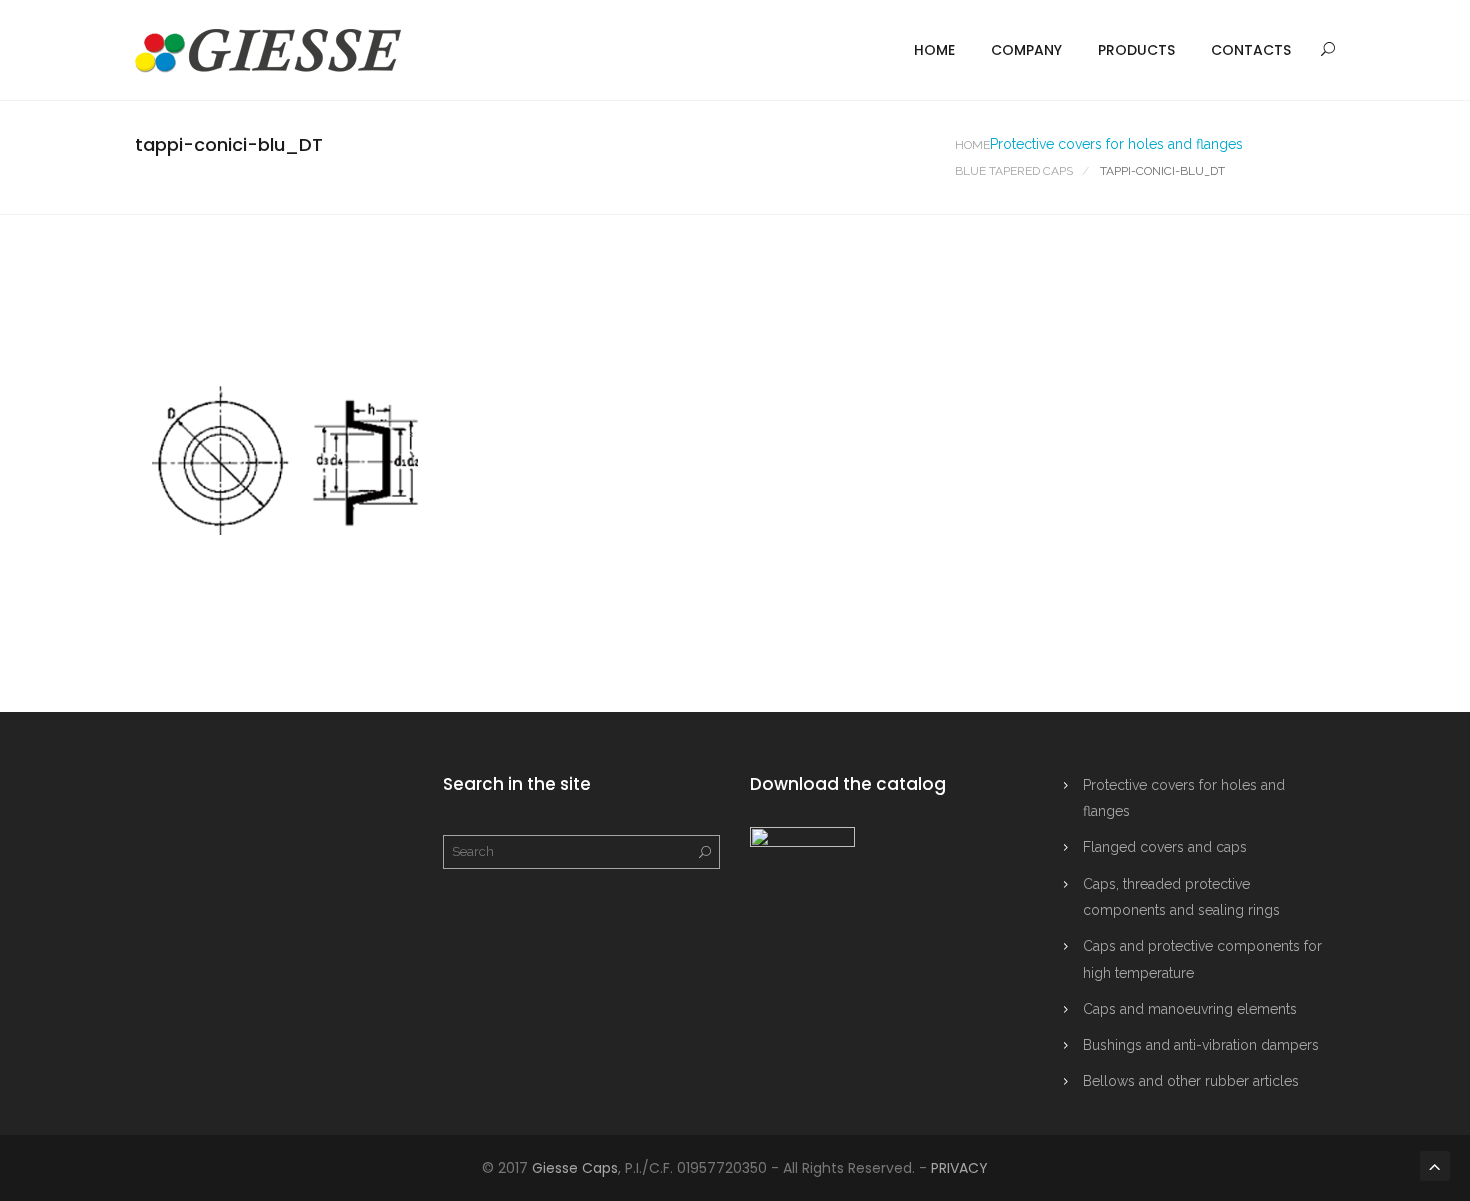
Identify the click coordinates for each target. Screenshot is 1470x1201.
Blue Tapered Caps (1014, 171)
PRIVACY (959, 1168)
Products (1136, 50)
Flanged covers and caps (1165, 847)
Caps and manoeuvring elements (1190, 1009)
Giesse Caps (575, 1168)
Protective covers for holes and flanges (1116, 144)
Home (934, 50)
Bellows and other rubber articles (1191, 1081)
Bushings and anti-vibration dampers (1201, 1045)
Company (1026, 50)
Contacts (1251, 50)
